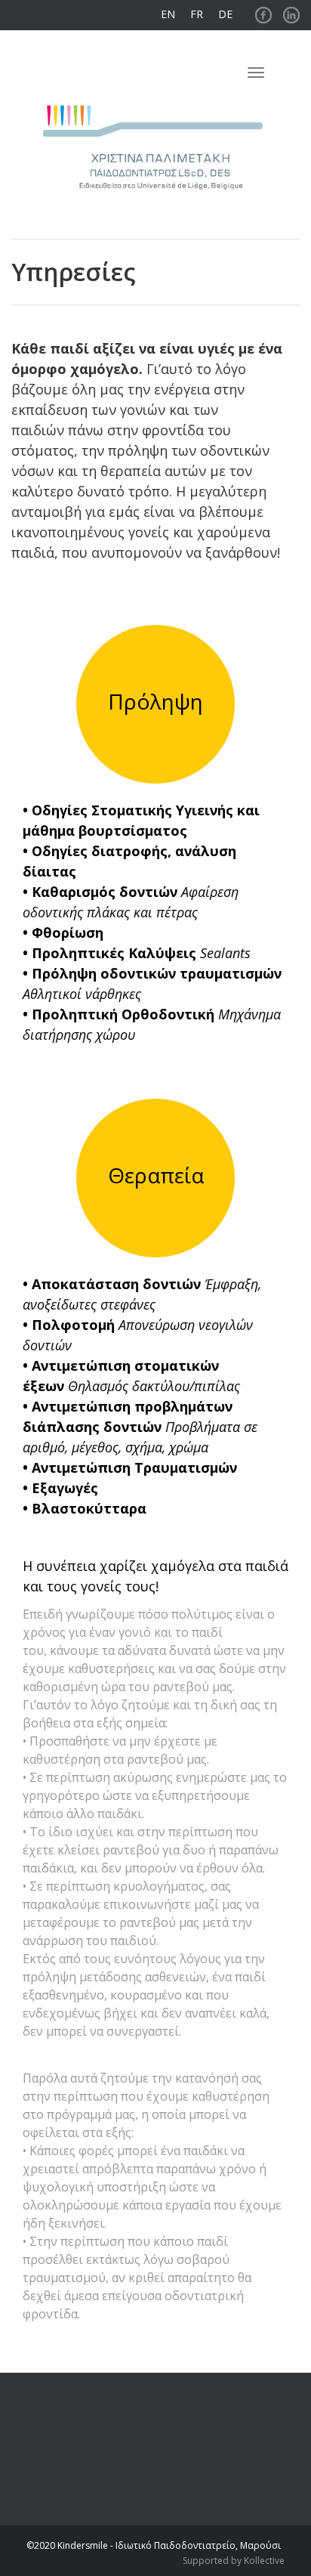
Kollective (264, 2561)
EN (168, 14)
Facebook (263, 11)
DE (225, 14)
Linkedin (291, 11)
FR (197, 14)
